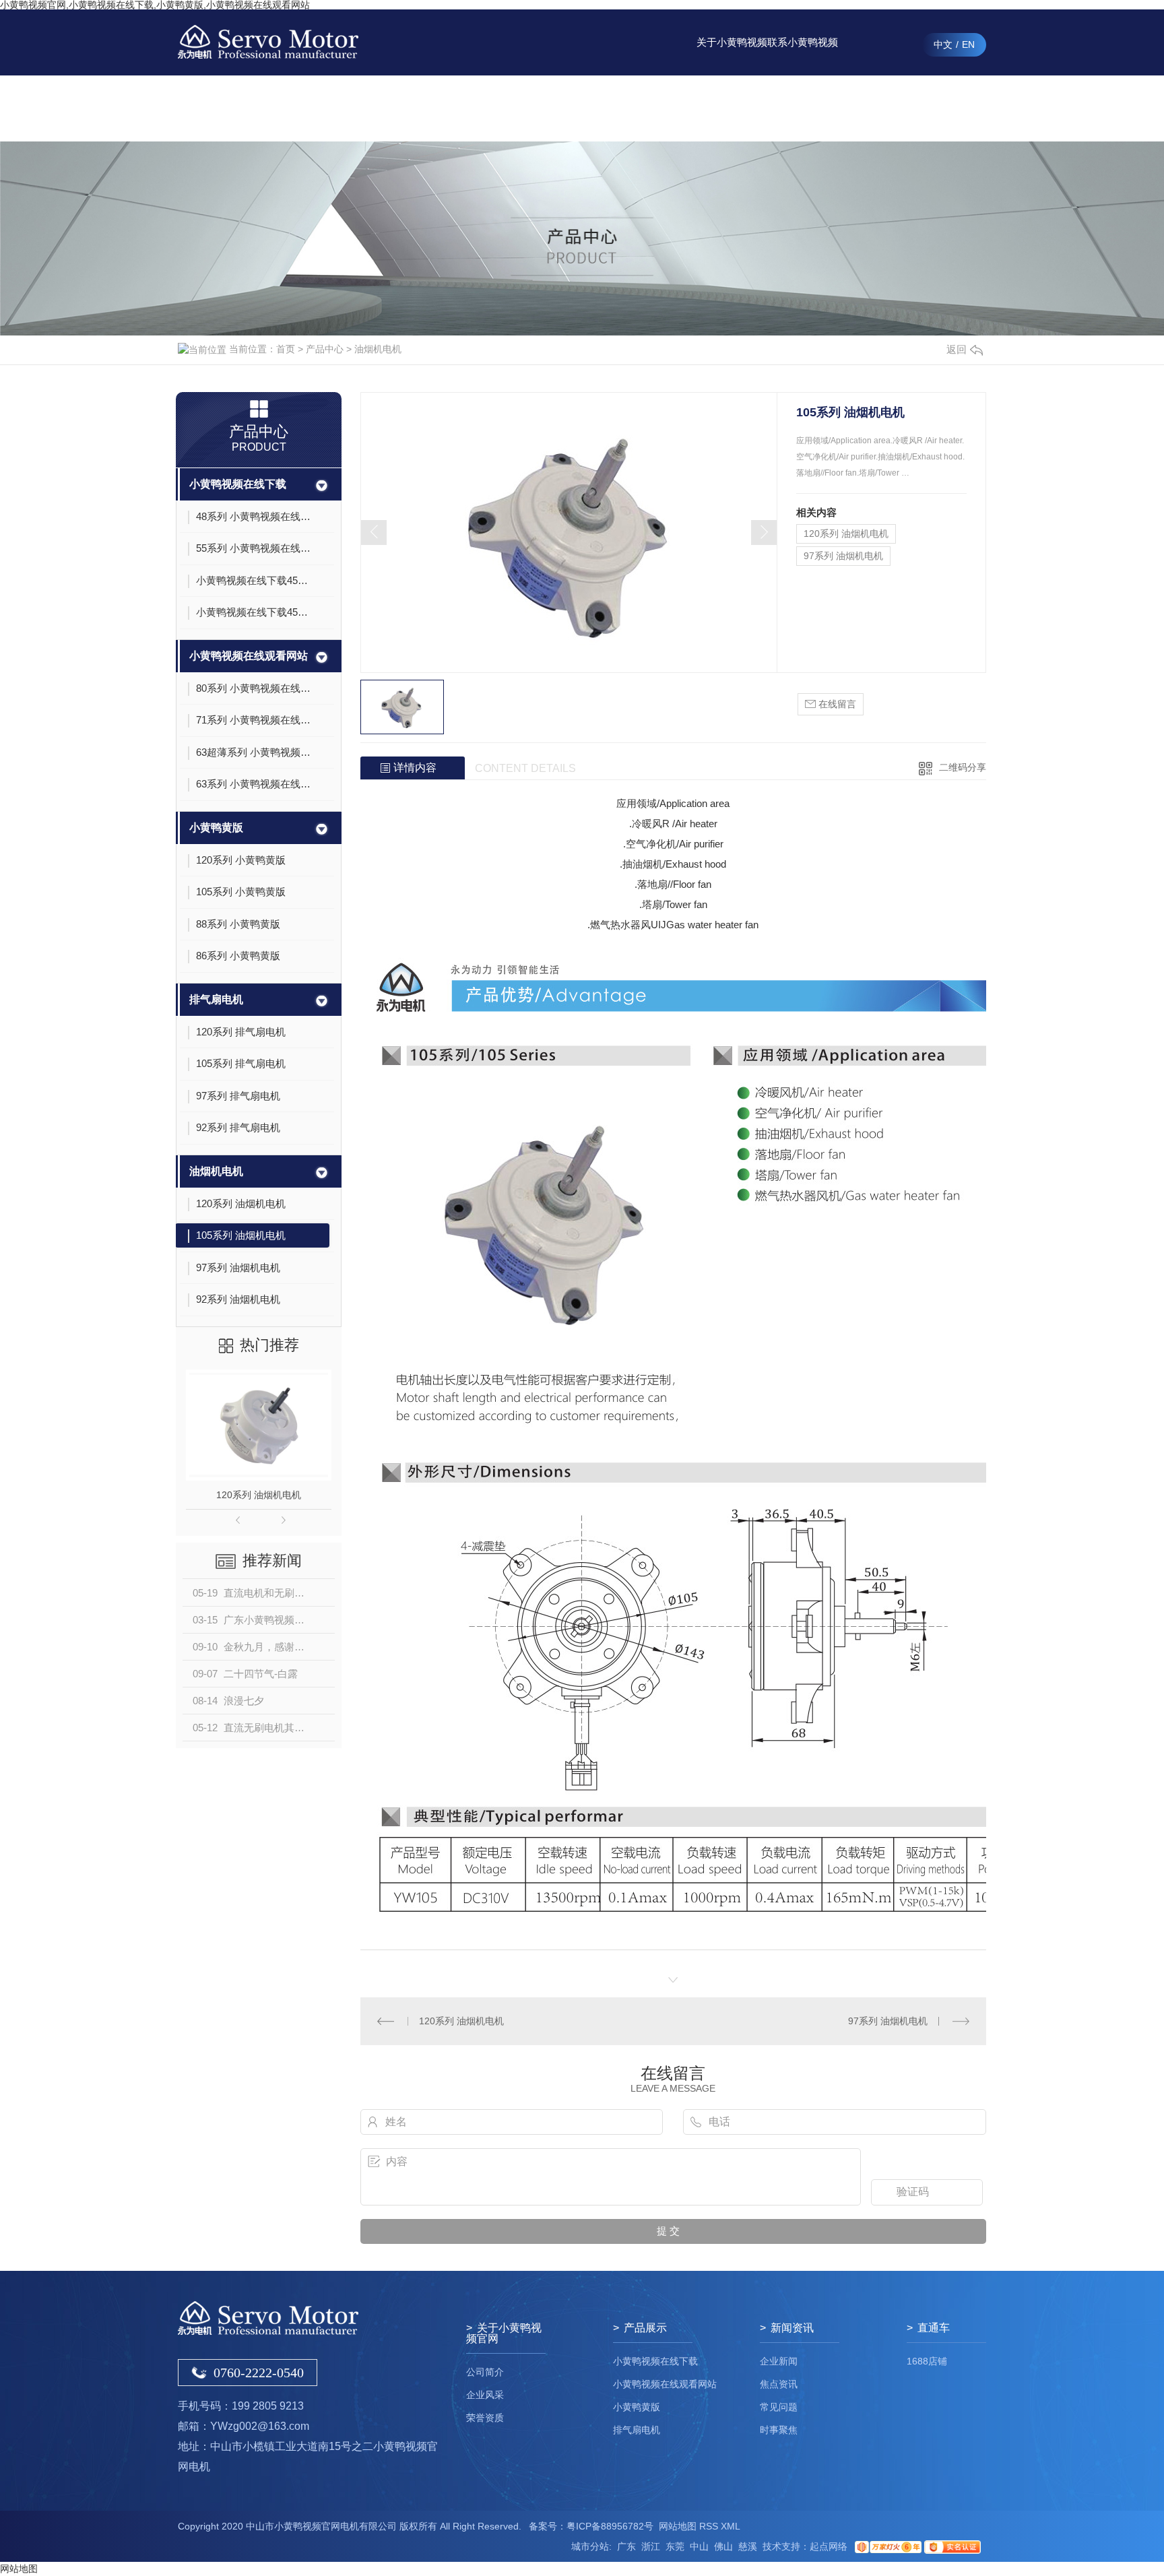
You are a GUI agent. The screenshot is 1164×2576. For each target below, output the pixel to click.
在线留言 (874, 108)
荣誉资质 (485, 2418)
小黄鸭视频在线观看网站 (249, 656)
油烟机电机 (378, 349)
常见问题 (779, 2407)
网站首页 (520, 108)
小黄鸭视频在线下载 (238, 484)
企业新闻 (779, 2361)
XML (731, 2526)
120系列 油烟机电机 (259, 1495)
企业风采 (485, 2395)
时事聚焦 (779, 2430)
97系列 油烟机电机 (843, 556)
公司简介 (485, 2372)
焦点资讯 (779, 2384)
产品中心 (591, 108)
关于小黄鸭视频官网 (732, 56)
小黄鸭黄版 (216, 828)
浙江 (651, 2546)
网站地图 (678, 2526)
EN (968, 44)
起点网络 (829, 2546)
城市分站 (590, 2546)
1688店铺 (927, 2361)
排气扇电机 (216, 999)
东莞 (675, 2546)
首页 (286, 349)
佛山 (723, 2546)
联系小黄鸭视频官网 (803, 56)
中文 (943, 44)
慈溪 (748, 2546)
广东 (626, 2546)
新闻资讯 (661, 108)
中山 (699, 2546)
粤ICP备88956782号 (610, 2526)
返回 (957, 349)
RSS (709, 2526)
